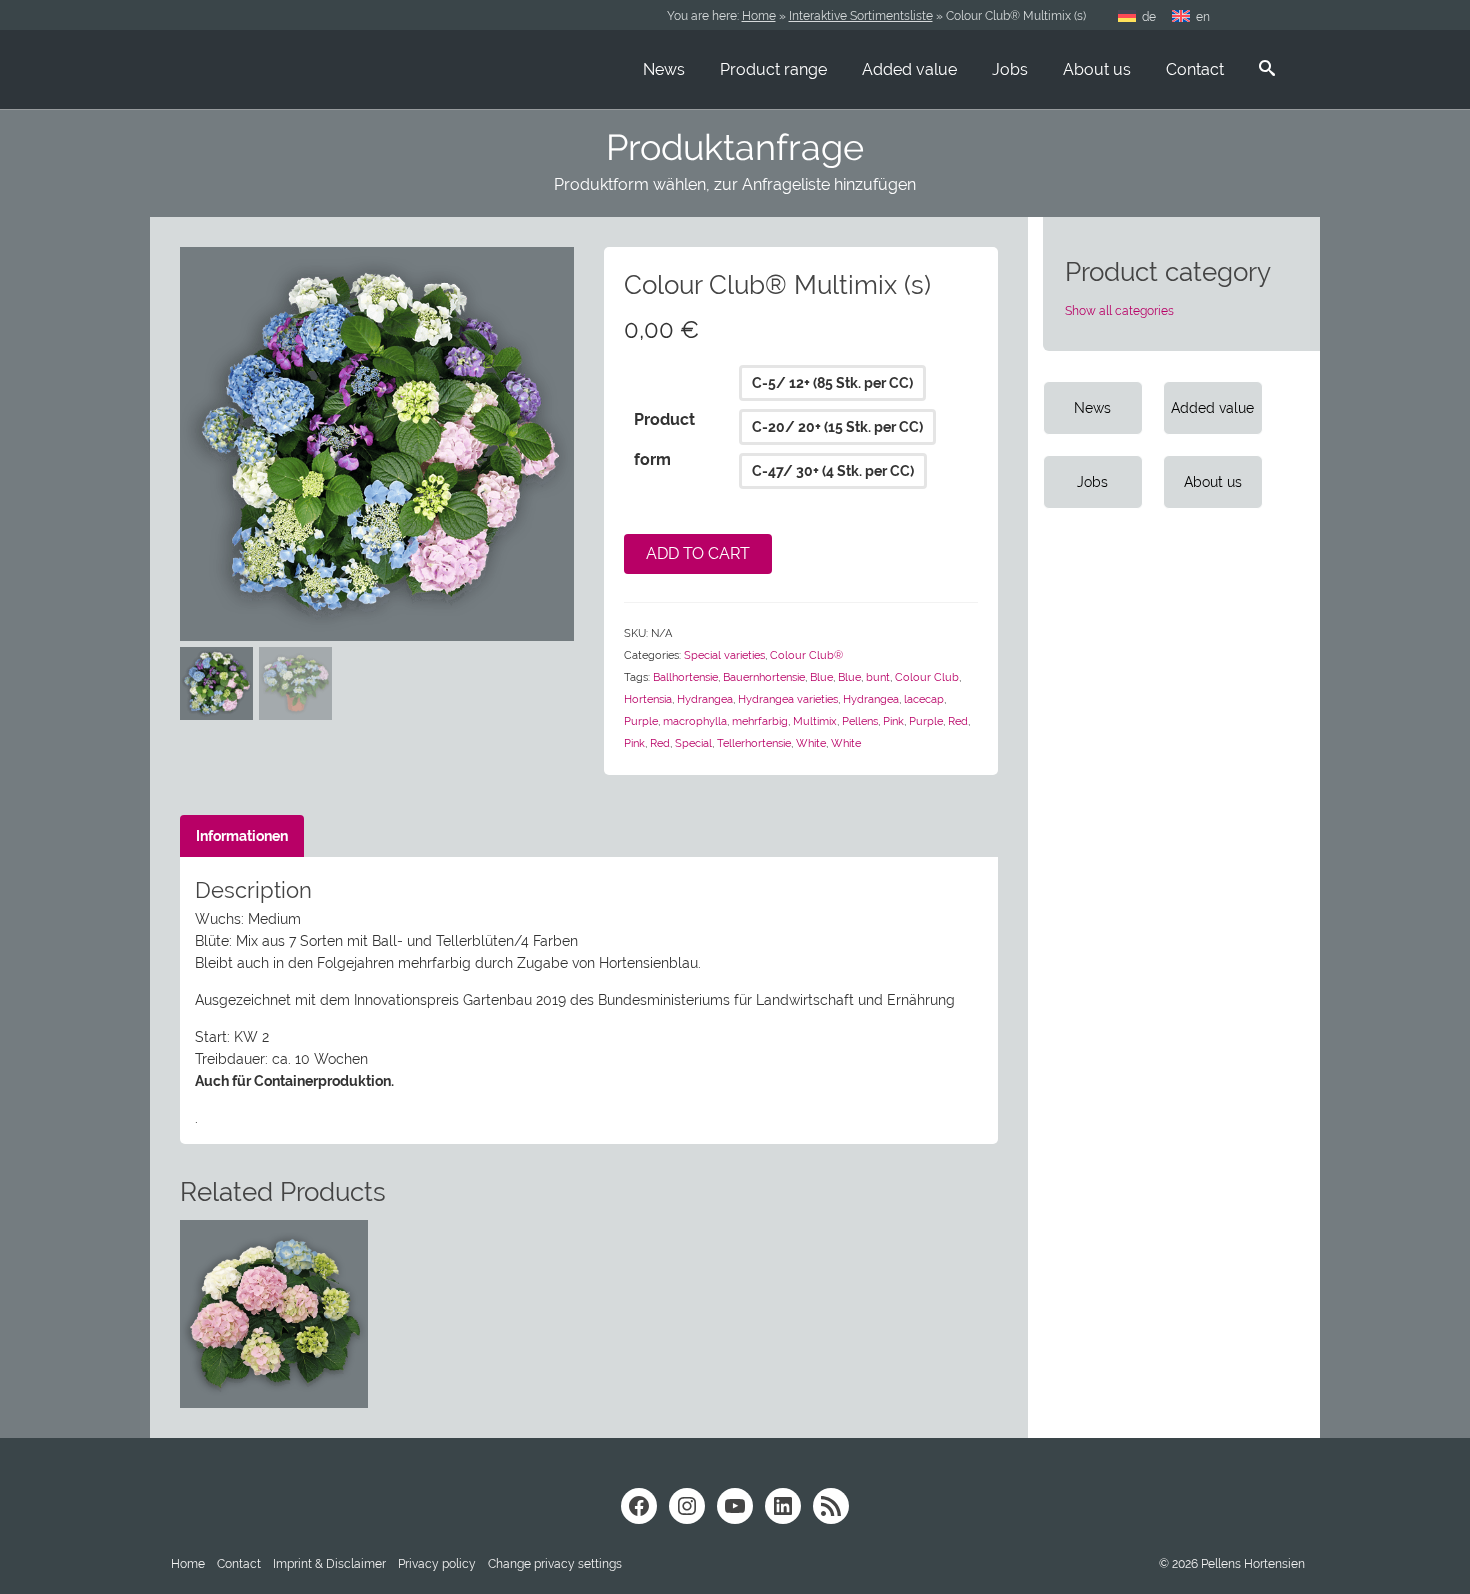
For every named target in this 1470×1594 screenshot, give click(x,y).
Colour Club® (806, 655)
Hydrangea (705, 699)
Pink (893, 721)
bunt (878, 677)
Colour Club (927, 677)
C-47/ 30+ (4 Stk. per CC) (833, 471)
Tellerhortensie (754, 743)
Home (759, 16)
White (811, 743)
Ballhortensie (685, 677)
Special (693, 743)
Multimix (815, 721)
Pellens (860, 721)
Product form (664, 439)
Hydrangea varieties (788, 699)
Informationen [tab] (242, 836)
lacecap (924, 699)
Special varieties (724, 655)
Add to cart (698, 553)
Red (958, 721)
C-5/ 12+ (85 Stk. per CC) (832, 383)
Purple (641, 721)
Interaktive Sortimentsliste (861, 16)
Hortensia (648, 699)
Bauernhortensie (764, 677)
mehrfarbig (760, 721)
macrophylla (695, 721)
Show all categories (1119, 311)
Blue (821, 677)
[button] (555, 1564)
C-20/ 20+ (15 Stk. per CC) (837, 427)
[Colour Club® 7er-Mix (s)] (377, 443)
